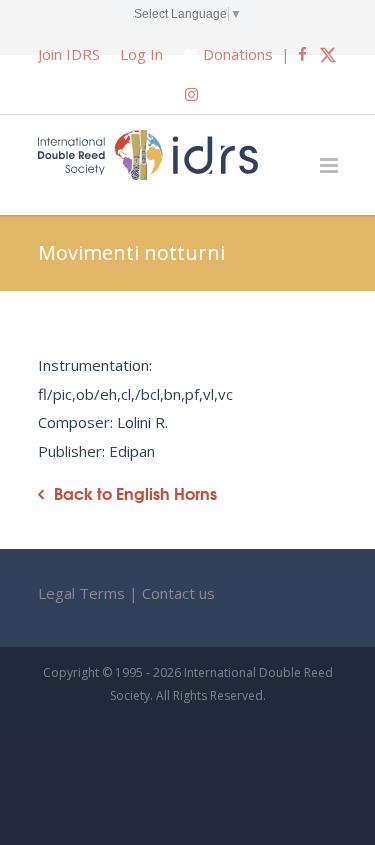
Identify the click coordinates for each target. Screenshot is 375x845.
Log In (141, 54)
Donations (238, 54)
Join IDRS (69, 54)
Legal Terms (81, 593)
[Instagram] (191, 94)
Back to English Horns (135, 493)
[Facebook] (302, 54)
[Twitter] (328, 54)
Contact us (178, 593)
